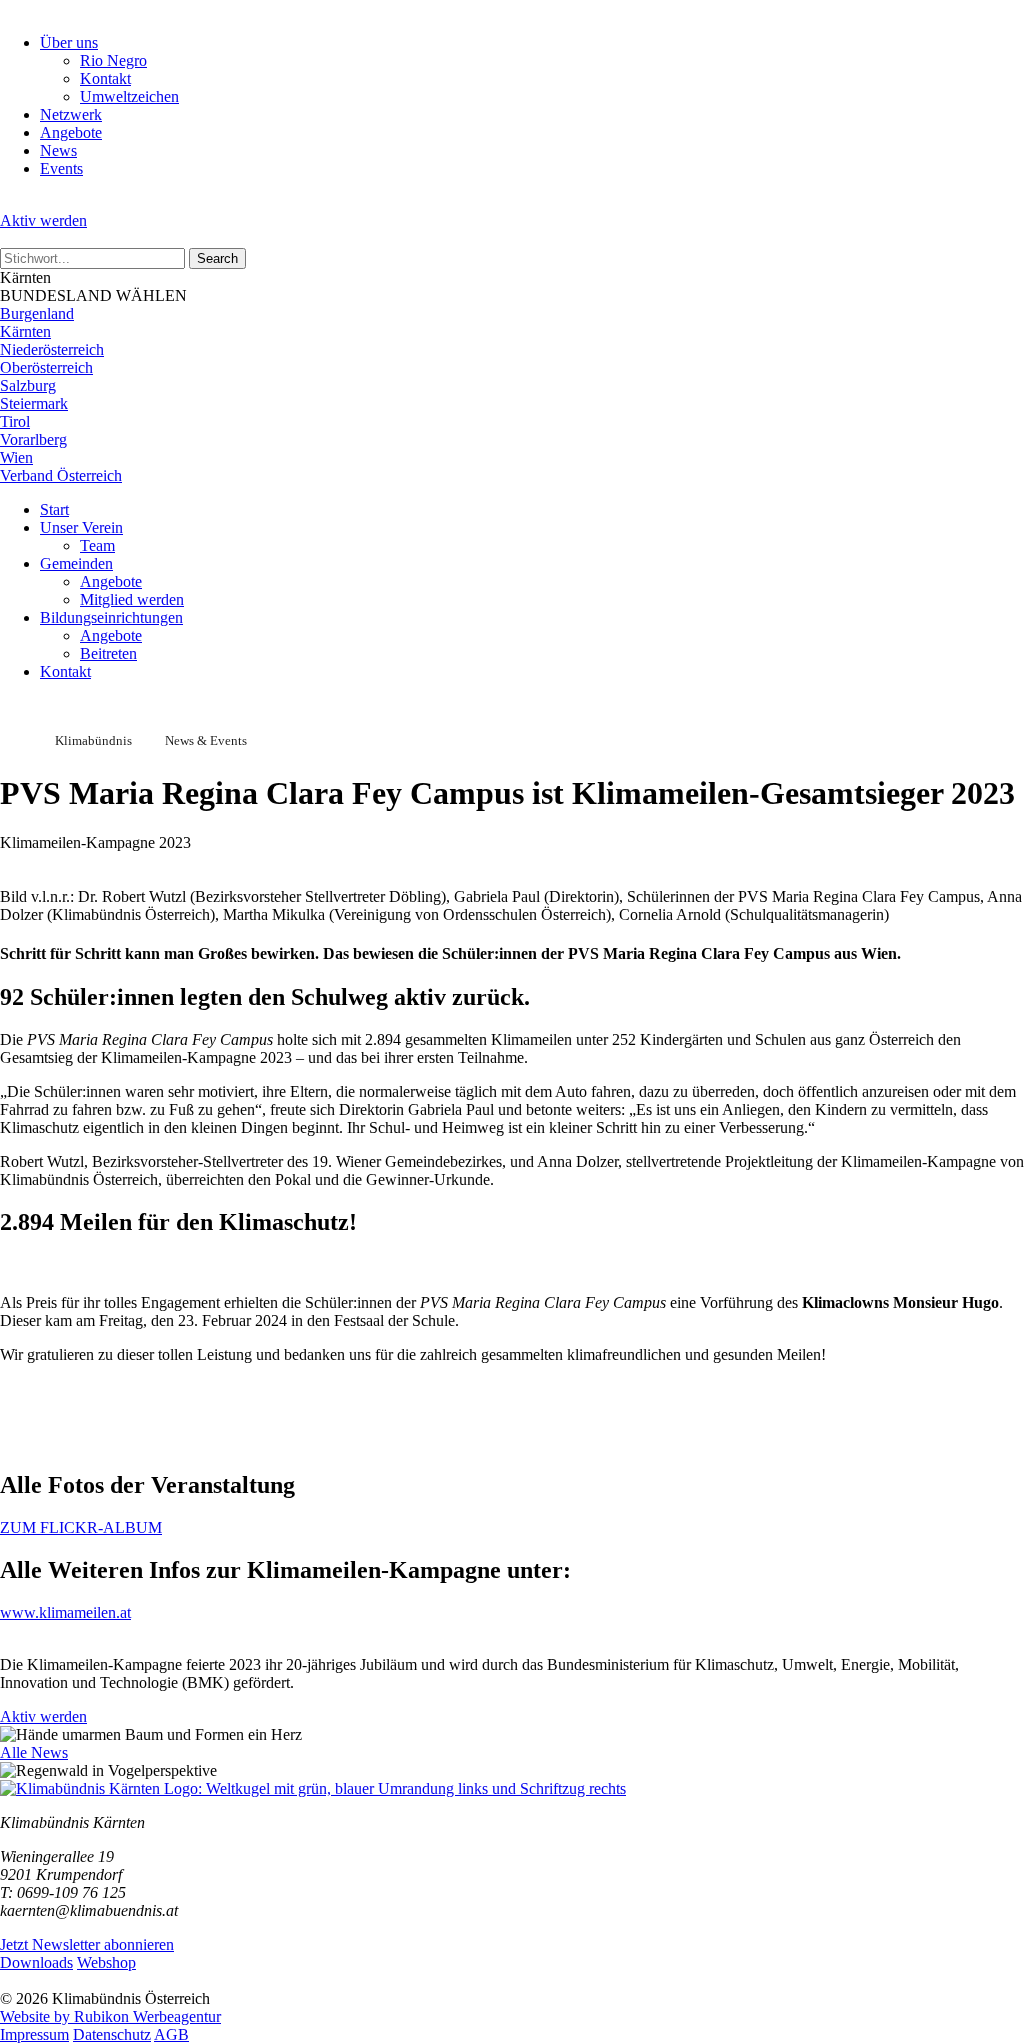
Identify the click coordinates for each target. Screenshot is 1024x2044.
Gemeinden (76, 563)
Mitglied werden (132, 599)
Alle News (34, 1752)
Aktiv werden (43, 220)
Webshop (106, 1962)
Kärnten (25, 331)
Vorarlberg (33, 439)
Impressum (34, 2034)
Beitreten (108, 653)
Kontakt (105, 78)
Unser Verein (81, 527)
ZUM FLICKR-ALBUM (81, 1527)
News (58, 150)
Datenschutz (112, 2034)
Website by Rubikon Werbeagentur (110, 2016)
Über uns (69, 42)
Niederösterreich (52, 349)
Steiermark (34, 403)
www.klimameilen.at (65, 1612)
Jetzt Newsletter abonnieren (87, 1944)
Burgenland (37, 313)
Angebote (71, 132)
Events (61, 168)
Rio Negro (113, 60)
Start (54, 509)
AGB (171, 2034)
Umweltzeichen (129, 96)
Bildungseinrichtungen (111, 617)
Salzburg (28, 385)
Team (97, 545)
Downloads (36, 1962)
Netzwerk (71, 114)
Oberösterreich (46, 367)
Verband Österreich (61, 475)
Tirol (15, 421)
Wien (16, 457)
